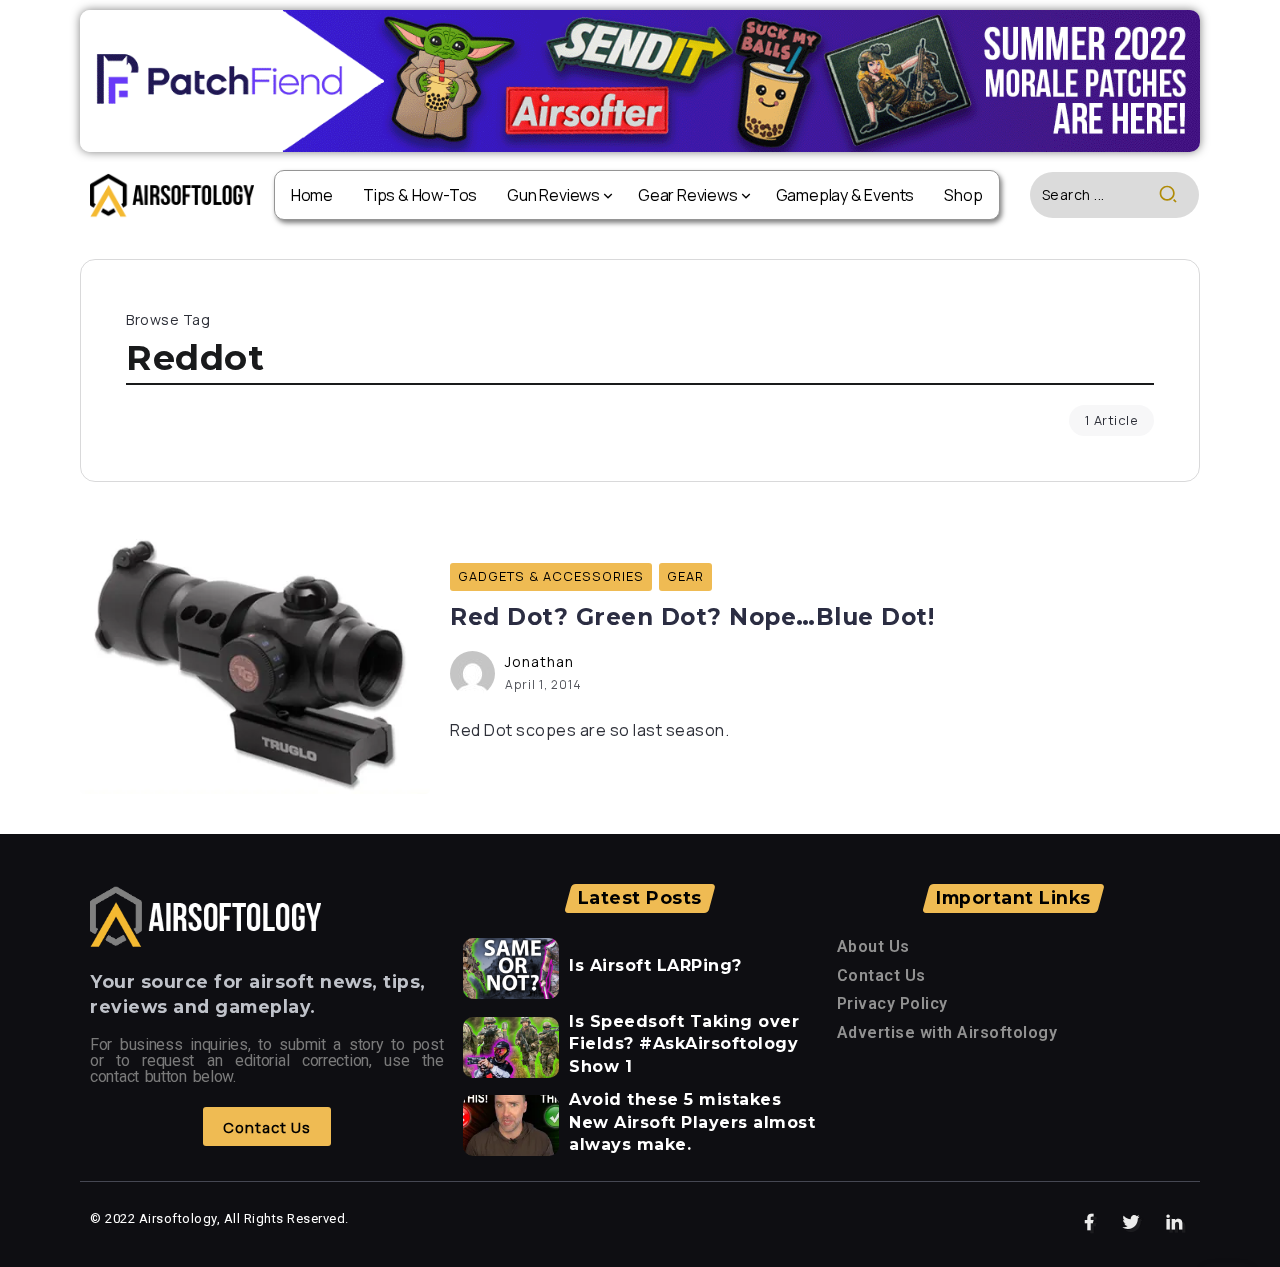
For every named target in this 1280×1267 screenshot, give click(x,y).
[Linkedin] (1174, 1223)
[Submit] (1178, 195)
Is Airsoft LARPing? (655, 965)
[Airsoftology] (172, 194)
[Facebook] (1089, 1223)
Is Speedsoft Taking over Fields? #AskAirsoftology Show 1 (684, 1044)
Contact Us (881, 975)
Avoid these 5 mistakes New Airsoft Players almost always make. (692, 1122)
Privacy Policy (892, 1003)
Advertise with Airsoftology (947, 1032)
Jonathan (539, 661)
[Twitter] (1131, 1223)
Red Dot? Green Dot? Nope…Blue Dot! (692, 617)
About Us (873, 946)
